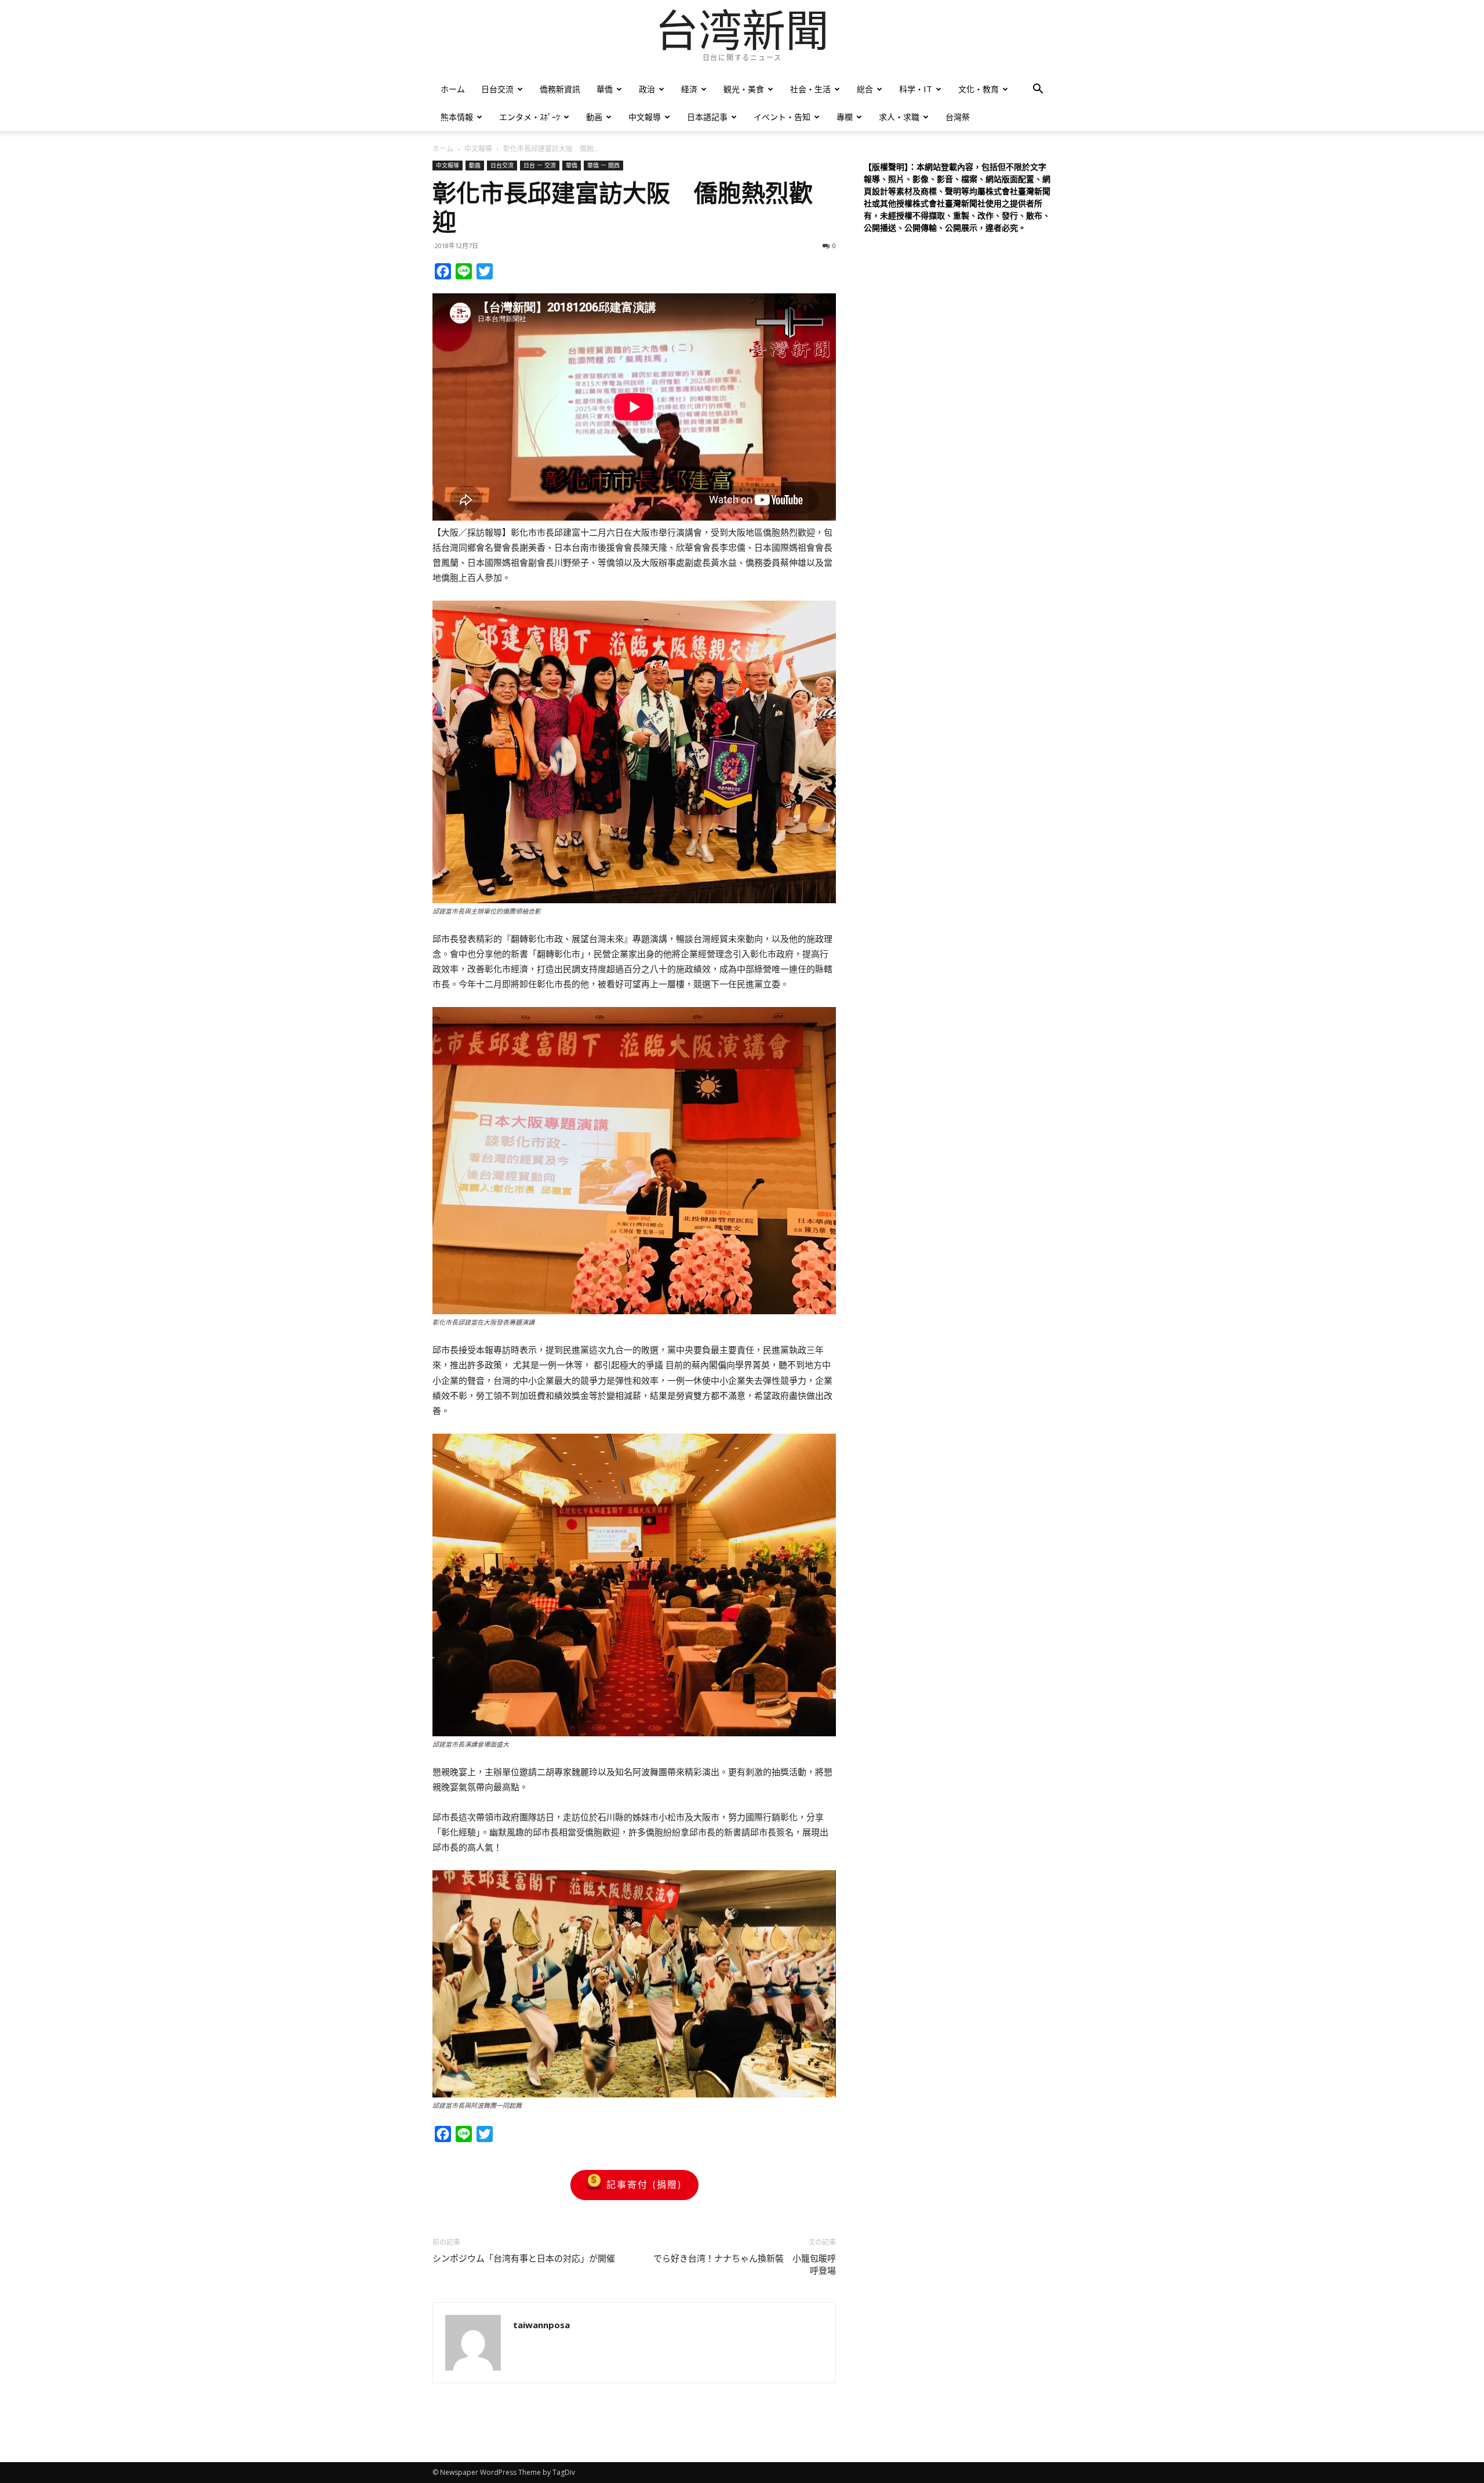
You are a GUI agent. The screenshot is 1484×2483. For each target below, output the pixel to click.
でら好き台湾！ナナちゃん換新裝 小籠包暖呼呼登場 (745, 2265)
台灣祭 (958, 117)
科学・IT (916, 89)
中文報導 (645, 117)
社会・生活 (810, 89)
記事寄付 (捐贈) (644, 2184)
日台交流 (497, 89)
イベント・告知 (782, 117)
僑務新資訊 (560, 89)
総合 (865, 89)
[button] (1038, 90)
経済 (689, 89)
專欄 (845, 117)
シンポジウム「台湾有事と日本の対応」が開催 (524, 2259)
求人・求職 (899, 117)
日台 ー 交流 (540, 165)
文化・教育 (979, 89)
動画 (594, 117)
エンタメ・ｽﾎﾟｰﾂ (530, 117)
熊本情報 (457, 117)
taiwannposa (541, 2325)
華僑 (605, 89)
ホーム (453, 89)
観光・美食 (744, 89)
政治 (647, 89)
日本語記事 (707, 117)
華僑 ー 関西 (603, 165)
